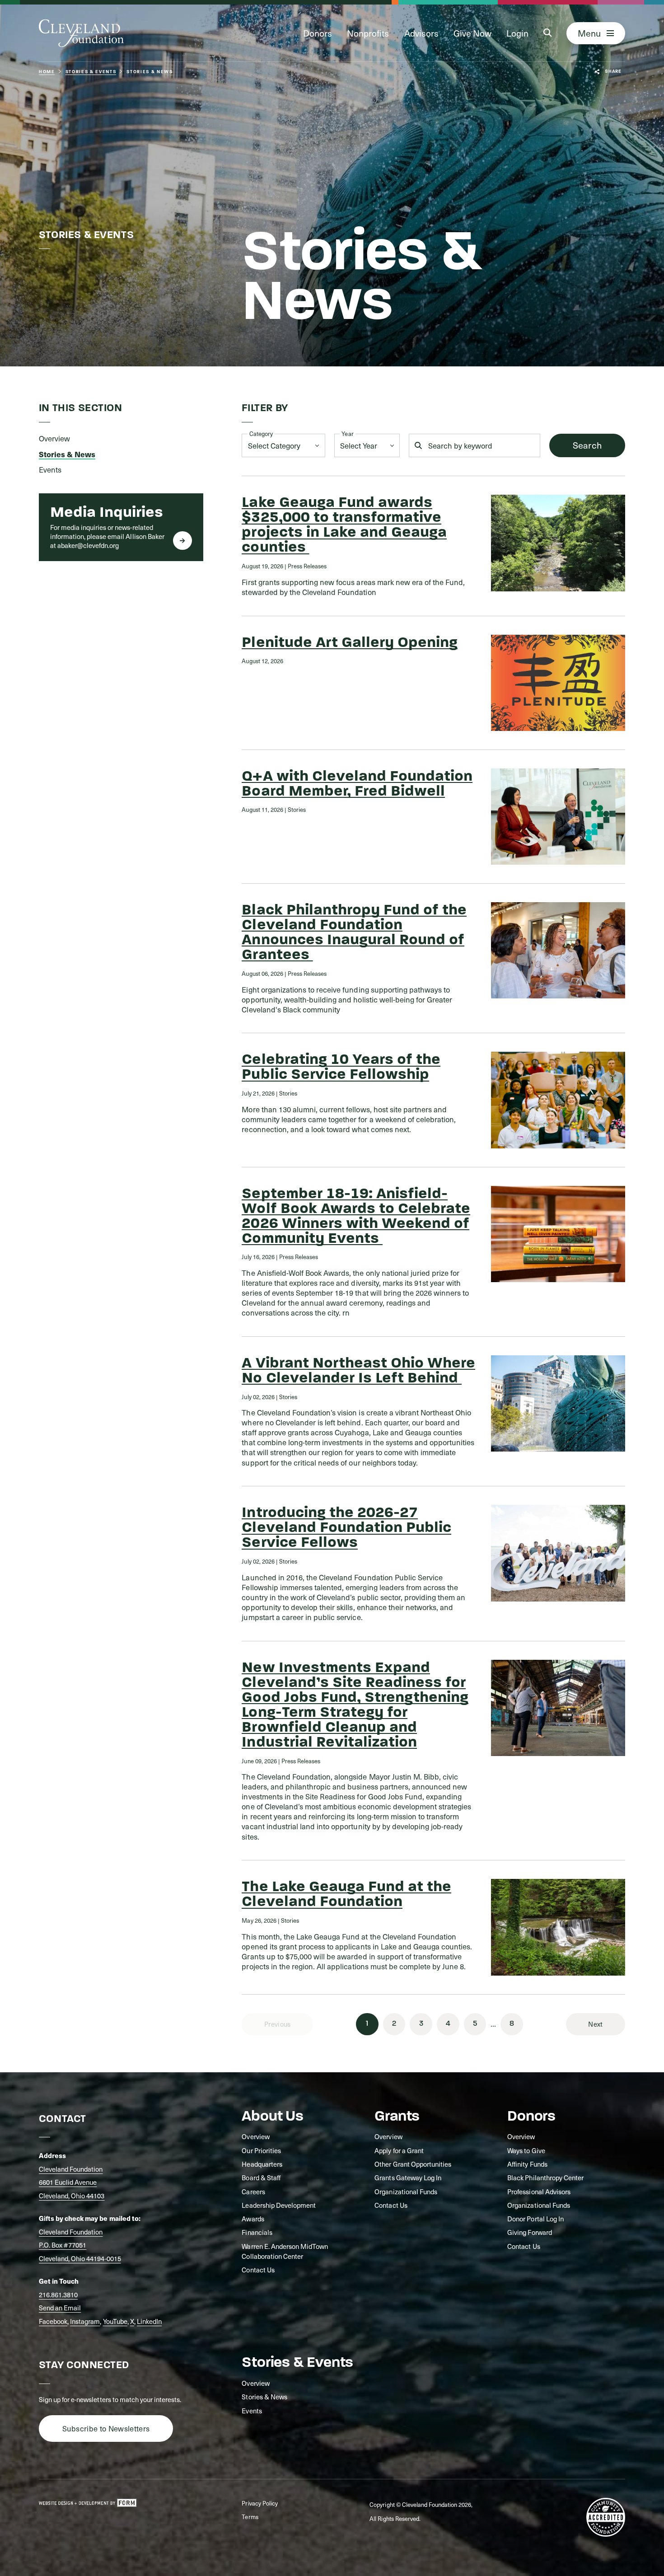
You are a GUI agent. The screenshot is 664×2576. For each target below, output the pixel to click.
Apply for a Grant (399, 2150)
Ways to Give (526, 2150)
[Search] (547, 33)
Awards (253, 2219)
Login (517, 33)
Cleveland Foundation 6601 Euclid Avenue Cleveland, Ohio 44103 (72, 2182)
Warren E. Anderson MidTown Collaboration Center (285, 2251)
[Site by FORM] (88, 2503)
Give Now (472, 33)
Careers (253, 2192)
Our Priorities (261, 2150)
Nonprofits (368, 33)
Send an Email (60, 2308)
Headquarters (262, 2164)
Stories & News (264, 2397)
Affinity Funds (527, 2164)
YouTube (115, 2321)
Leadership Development (279, 2205)
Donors (318, 33)
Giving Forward (529, 2232)
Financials (257, 2232)
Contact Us (258, 2270)
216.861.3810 (58, 2295)
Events (252, 2411)
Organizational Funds (406, 2192)
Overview (255, 2136)
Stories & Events (91, 72)
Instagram (85, 2321)
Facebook (53, 2321)
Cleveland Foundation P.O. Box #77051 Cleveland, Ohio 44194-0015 (80, 2245)
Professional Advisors (539, 2192)
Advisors (421, 33)
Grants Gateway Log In (408, 2178)
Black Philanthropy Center (545, 2178)
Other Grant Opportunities (413, 2164)
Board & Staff (261, 2178)
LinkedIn (149, 2321)
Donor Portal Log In (535, 2219)
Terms (250, 2517)
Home (47, 72)
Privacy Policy (260, 2503)
